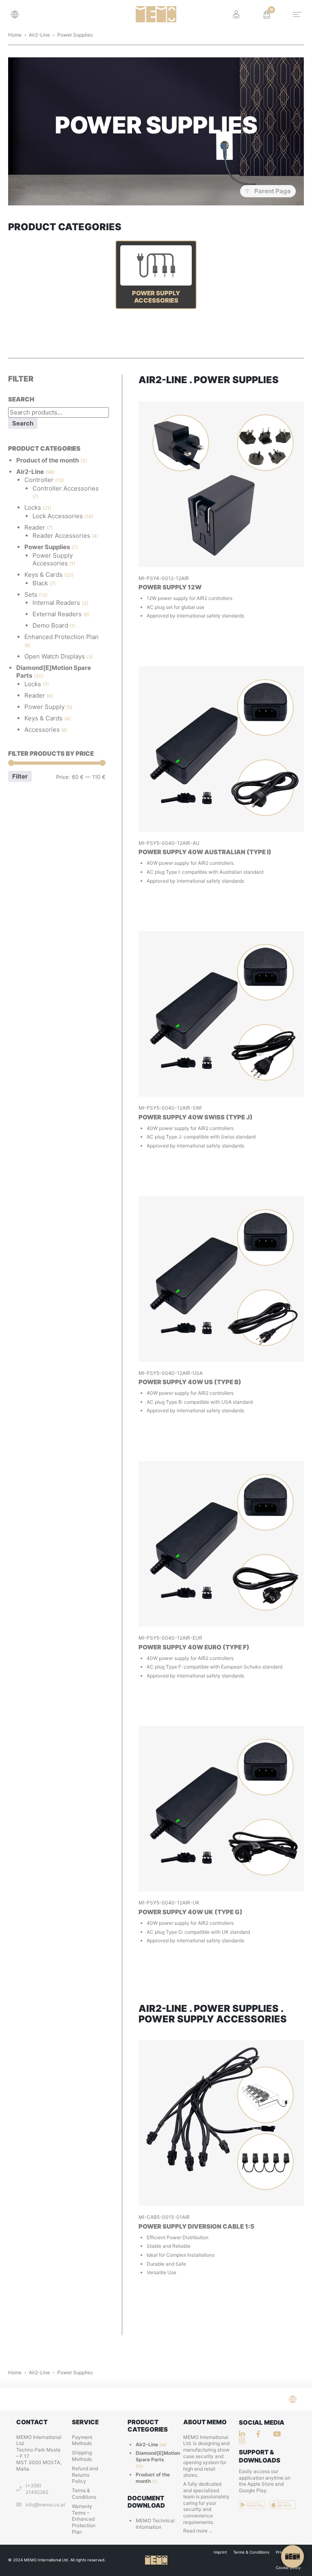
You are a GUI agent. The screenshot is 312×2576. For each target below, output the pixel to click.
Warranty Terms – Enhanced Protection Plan (84, 2519)
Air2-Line (39, 35)
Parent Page (273, 191)
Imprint (220, 2552)
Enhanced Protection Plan (62, 637)
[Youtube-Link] (244, 2441)
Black (40, 583)
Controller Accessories (66, 488)
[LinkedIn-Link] (244, 2434)
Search (23, 423)
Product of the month (48, 460)
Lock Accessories (58, 516)
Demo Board (50, 625)
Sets (31, 594)
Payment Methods (82, 2440)
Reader (35, 527)
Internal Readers (56, 603)
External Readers (57, 614)
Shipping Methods (82, 2456)
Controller (39, 480)
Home (15, 35)
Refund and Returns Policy (85, 2475)
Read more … (198, 2531)
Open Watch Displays (55, 656)
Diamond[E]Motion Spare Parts (158, 2456)
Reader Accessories (61, 535)
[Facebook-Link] (261, 2434)
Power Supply (44, 707)
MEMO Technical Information (155, 2524)
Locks (33, 507)
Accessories (42, 730)
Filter (20, 776)
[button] (17, 14)
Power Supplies (47, 547)
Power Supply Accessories (53, 559)
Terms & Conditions (84, 2494)
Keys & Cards (43, 575)
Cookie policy (288, 2568)
